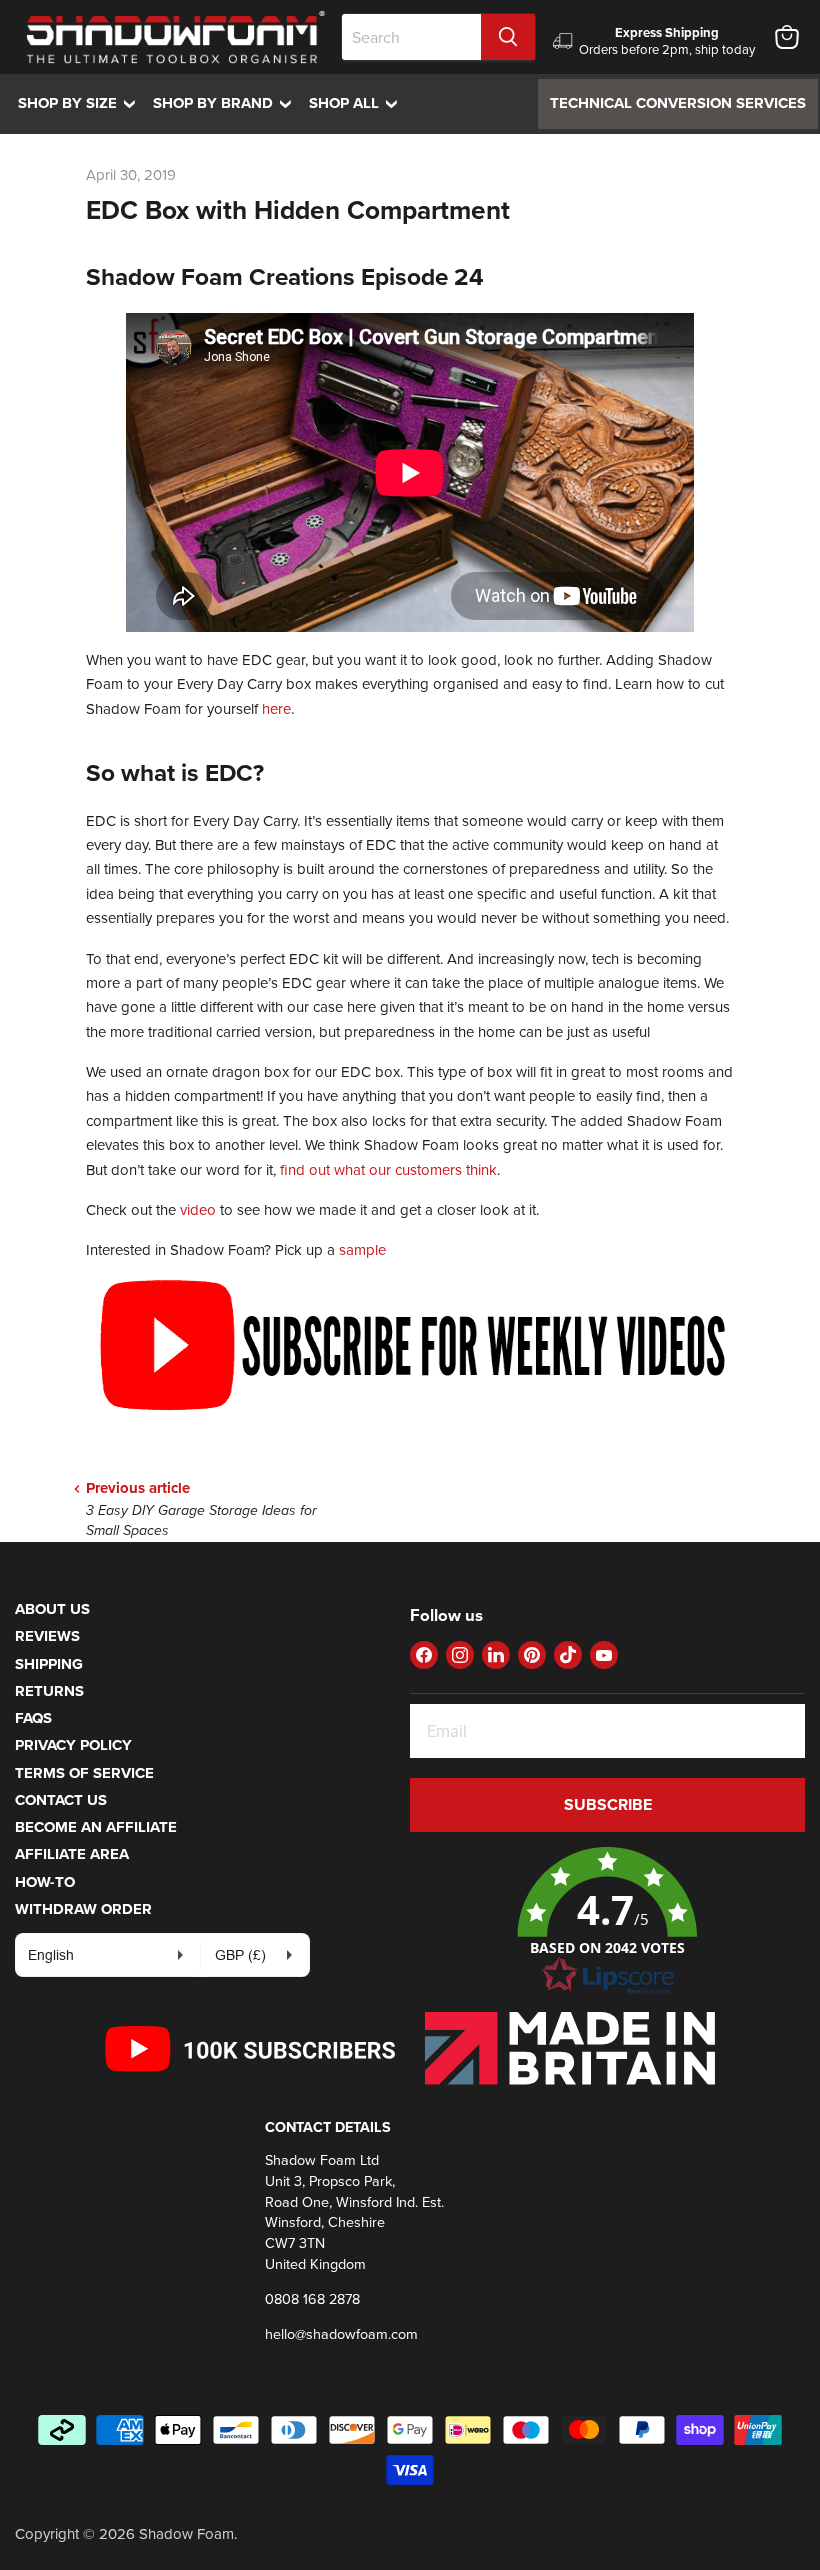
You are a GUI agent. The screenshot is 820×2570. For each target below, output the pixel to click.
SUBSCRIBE (608, 1804)
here (276, 708)
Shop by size (81, 103)
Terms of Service (84, 1773)
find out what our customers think (388, 1169)
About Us (52, 1609)
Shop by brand (227, 103)
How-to (45, 1882)
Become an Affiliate (96, 1827)
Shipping (49, 1664)
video (198, 1209)
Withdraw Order (83, 1909)
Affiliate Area (72, 1854)
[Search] (508, 37)
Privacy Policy (73, 1745)
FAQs (33, 1718)
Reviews (47, 1636)
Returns (49, 1691)
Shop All (358, 103)
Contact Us (61, 1800)
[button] (607, 1922)
